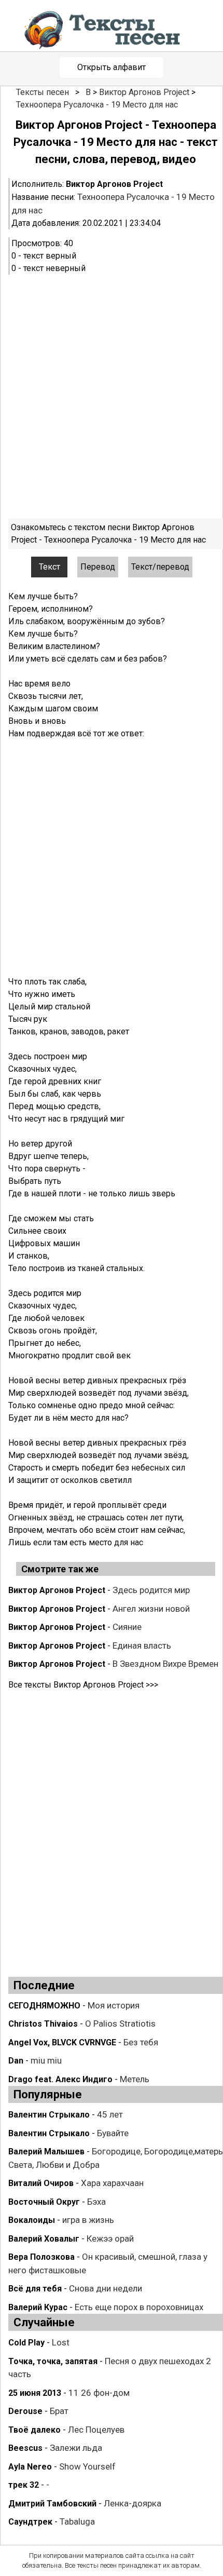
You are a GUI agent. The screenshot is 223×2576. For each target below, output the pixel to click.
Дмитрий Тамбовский (52, 2504)
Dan (16, 2061)
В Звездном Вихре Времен (165, 1664)
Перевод (98, 567)
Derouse (25, 2411)
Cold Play (26, 2343)
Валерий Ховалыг (44, 2239)
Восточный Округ (44, 2202)
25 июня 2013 (35, 2393)
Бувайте (113, 2133)
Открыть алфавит (112, 67)
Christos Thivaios (43, 2024)
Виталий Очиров (41, 2183)
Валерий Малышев (46, 2152)
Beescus (25, 2448)
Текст (50, 567)
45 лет (110, 2114)
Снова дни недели (106, 2288)
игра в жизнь (88, 2220)
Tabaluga (77, 2521)
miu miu (46, 2060)
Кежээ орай (110, 2238)
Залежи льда (76, 2448)
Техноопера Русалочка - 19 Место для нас (97, 105)
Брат (59, 2411)
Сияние (127, 1627)
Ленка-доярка (133, 2503)
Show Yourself (87, 2466)
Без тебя (141, 2042)
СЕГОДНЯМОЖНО (44, 2006)
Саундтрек (30, 2522)
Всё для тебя (35, 2289)
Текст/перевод (160, 567)
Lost (61, 2342)
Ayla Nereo (30, 2467)
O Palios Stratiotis (120, 2024)
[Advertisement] (112, 397)
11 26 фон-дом (99, 2393)
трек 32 (24, 2485)
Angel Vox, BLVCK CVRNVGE (62, 2042)
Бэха (96, 2202)
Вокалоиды (32, 2220)
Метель (135, 2079)
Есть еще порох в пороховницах (139, 2307)
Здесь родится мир (151, 1590)
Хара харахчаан (112, 2183)
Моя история (114, 2005)
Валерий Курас (38, 2307)
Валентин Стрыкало (49, 2115)
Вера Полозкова (41, 2257)
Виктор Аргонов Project (144, 92)
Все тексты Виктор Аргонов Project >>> (83, 1685)
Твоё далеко (34, 2430)
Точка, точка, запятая (53, 2361)
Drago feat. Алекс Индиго (60, 2079)
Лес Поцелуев (96, 2430)
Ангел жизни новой (151, 1609)
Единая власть (142, 1646)
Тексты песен (43, 92)
